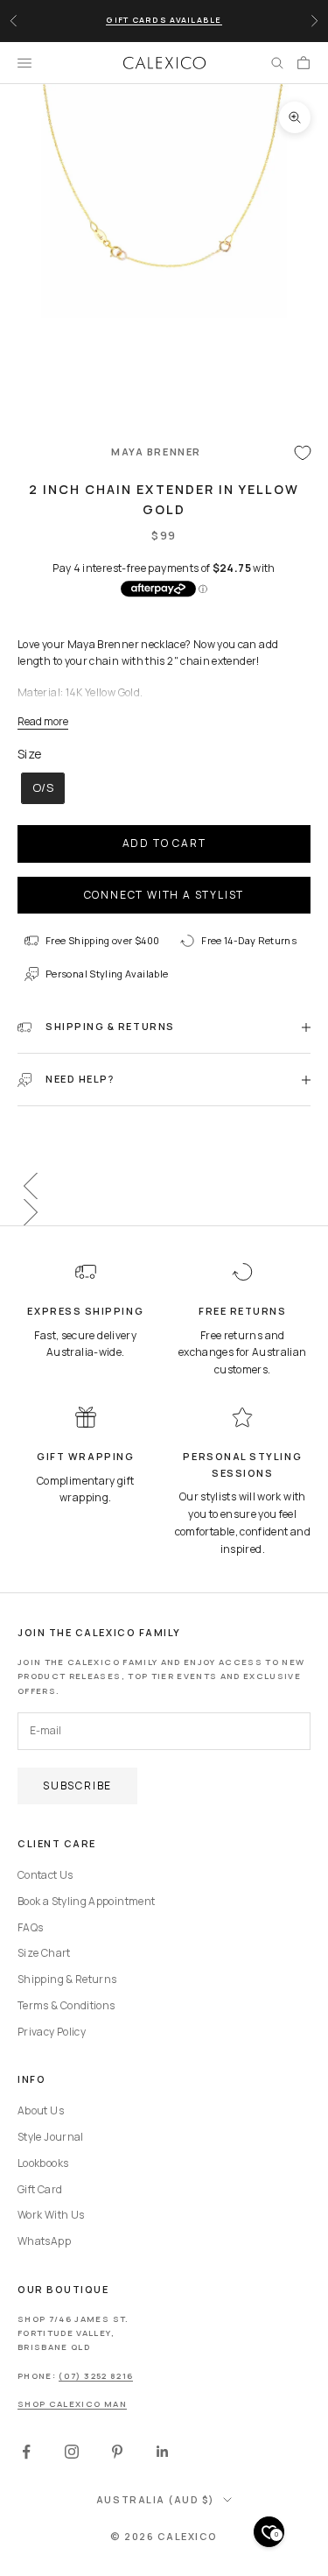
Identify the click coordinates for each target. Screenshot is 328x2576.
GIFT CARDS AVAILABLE (164, 20)
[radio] (41, 788)
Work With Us (51, 2215)
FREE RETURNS (242, 1311)
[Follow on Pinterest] (117, 2452)
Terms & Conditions (66, 2005)
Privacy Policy (52, 2032)
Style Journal (51, 2137)
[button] (164, 1186)
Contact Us (45, 1875)
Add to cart (164, 843)
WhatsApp (44, 2241)
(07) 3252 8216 (96, 2376)
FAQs (30, 1927)
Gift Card (40, 2189)
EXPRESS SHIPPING (85, 1311)
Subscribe (77, 1786)
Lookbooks (43, 2163)
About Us (41, 2110)
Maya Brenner (156, 452)
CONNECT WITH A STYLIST (164, 895)
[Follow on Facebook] (26, 2452)
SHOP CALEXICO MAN (72, 2404)
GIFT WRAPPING (85, 1456)
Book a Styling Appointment (86, 1901)
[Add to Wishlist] (303, 452)
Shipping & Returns (67, 1979)
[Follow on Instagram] (72, 2452)
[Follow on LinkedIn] (163, 2452)
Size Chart (44, 1953)
